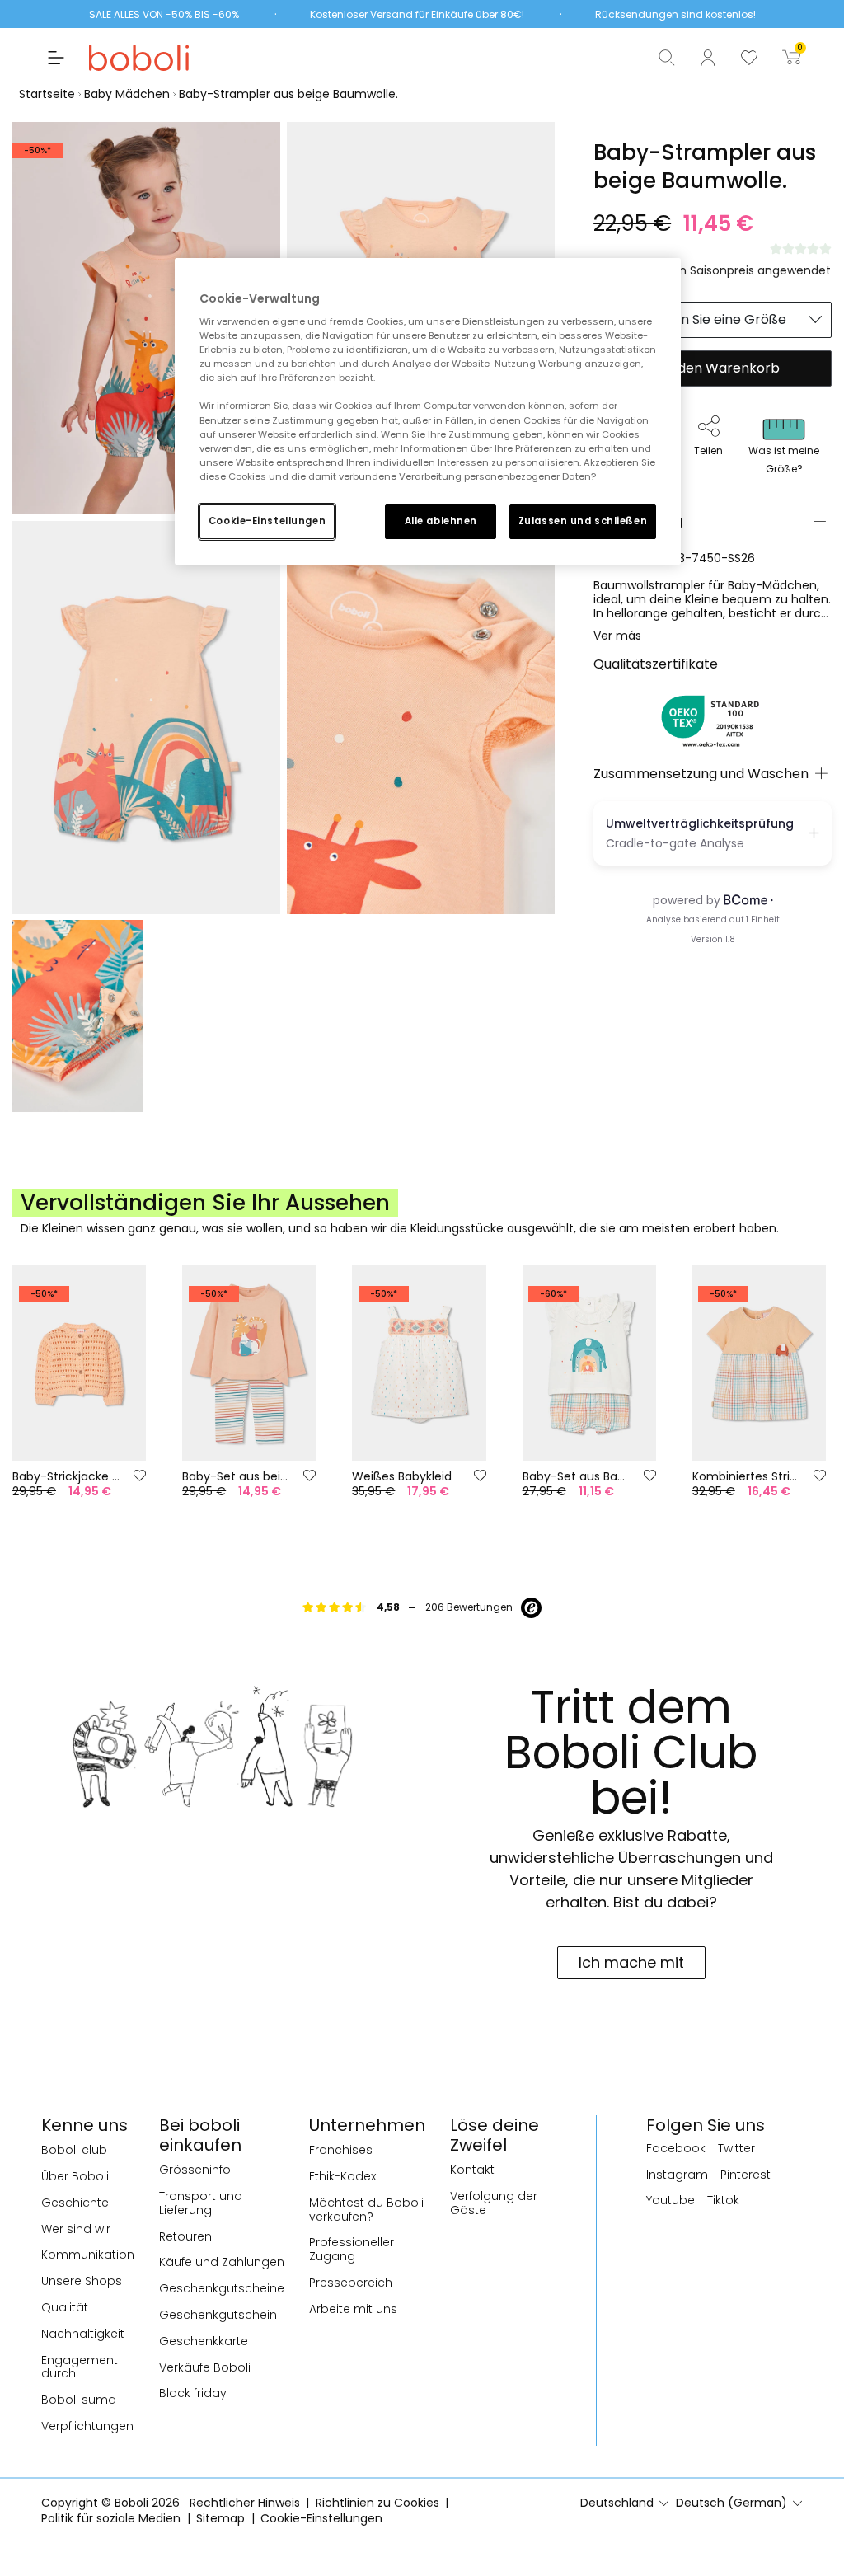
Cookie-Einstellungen (267, 521)
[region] (428, 411)
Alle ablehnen (441, 521)
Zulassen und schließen (583, 521)
